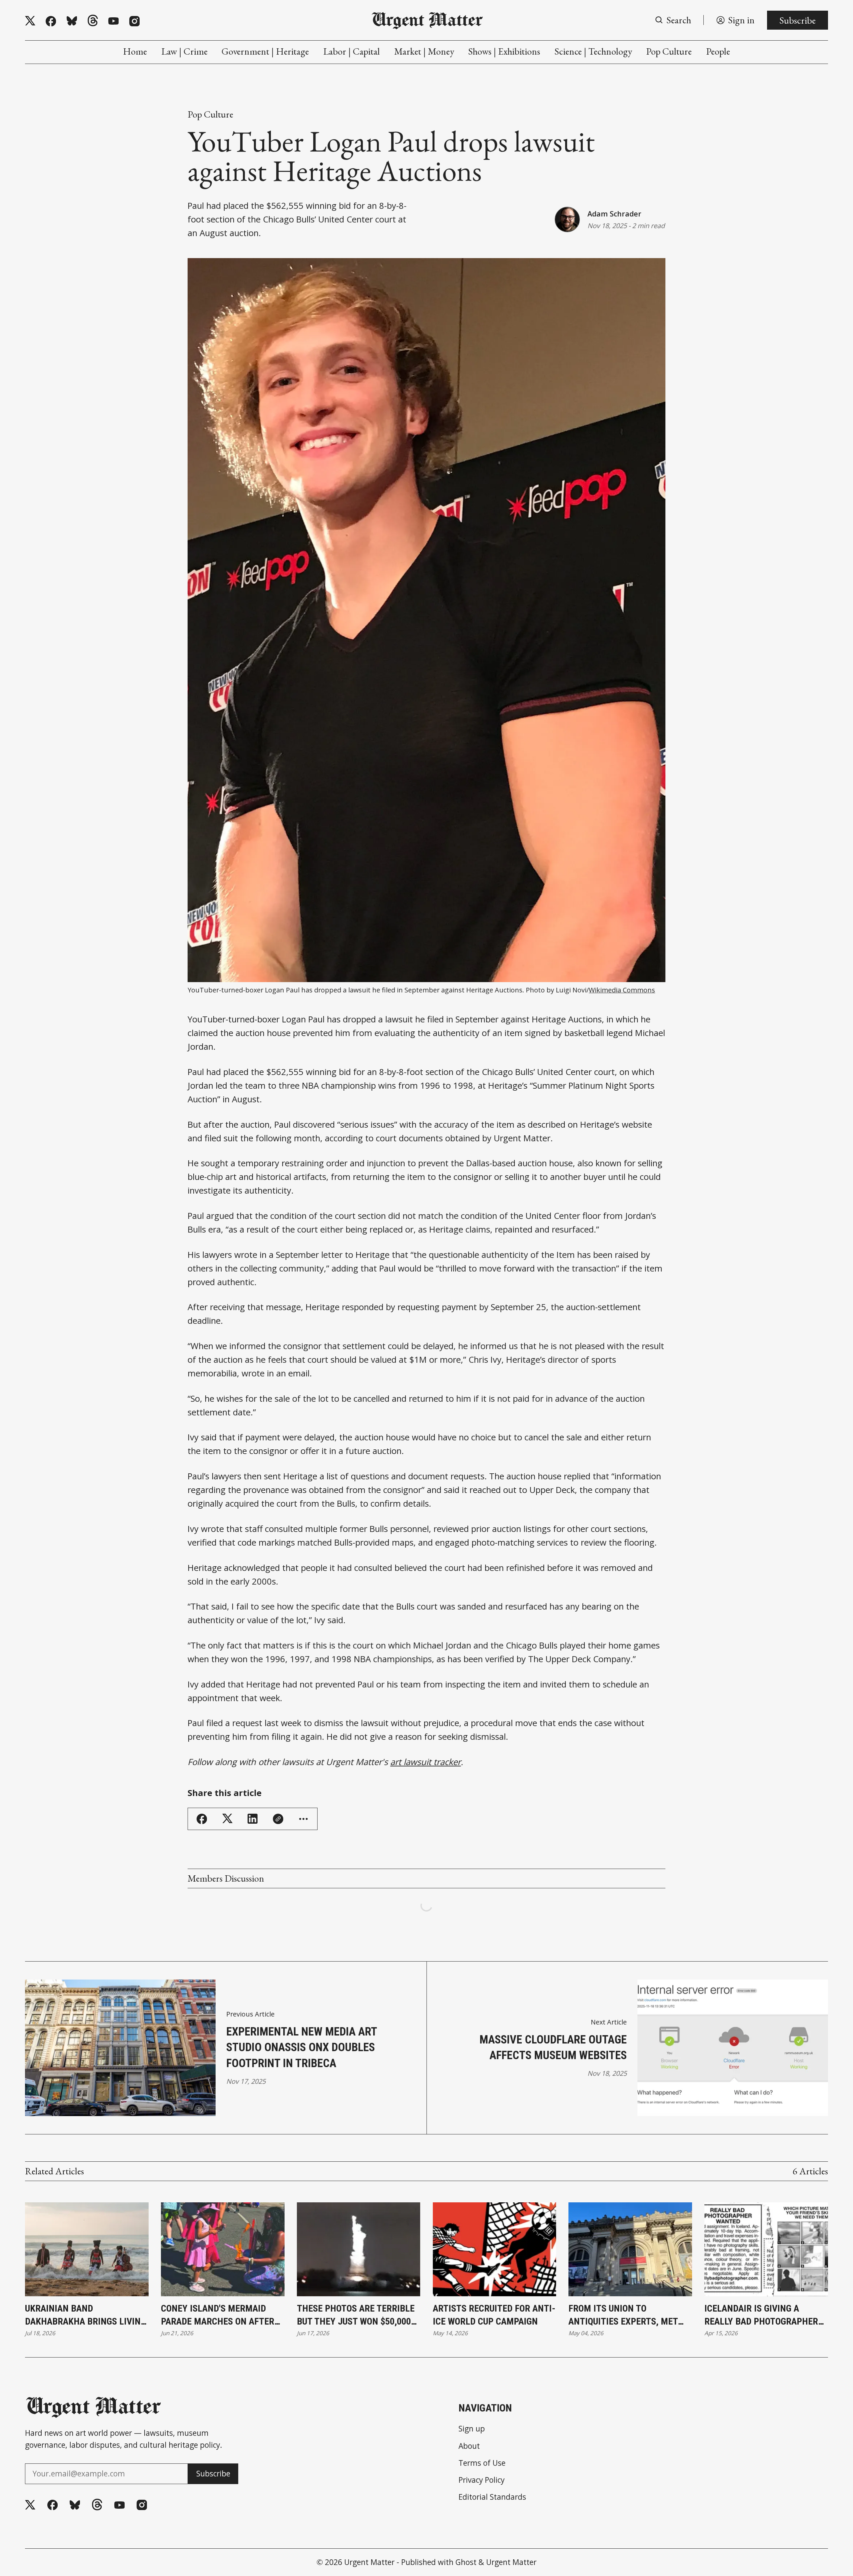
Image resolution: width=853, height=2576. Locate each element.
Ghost (466, 2562)
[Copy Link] (278, 1819)
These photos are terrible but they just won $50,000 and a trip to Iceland (356, 2316)
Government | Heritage (265, 51)
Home (135, 51)
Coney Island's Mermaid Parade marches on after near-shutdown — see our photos (218, 2316)
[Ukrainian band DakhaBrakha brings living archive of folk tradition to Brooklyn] (87, 2249)
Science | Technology (593, 51)
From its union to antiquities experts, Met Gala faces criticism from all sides (626, 2316)
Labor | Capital (352, 51)
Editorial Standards (492, 2497)
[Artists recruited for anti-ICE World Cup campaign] (495, 2249)
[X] (30, 21)
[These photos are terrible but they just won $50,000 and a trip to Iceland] (359, 2249)
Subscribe (798, 20)
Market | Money (424, 51)
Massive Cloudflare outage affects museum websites (553, 2047)
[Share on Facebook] (202, 1819)
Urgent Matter (369, 2562)
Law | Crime (184, 51)
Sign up (472, 2429)
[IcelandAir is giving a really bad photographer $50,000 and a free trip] (766, 2249)
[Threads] (93, 21)
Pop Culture (669, 51)
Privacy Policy (481, 2480)
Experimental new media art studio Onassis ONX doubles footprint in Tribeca (302, 2047)
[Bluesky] (72, 21)
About (469, 2446)
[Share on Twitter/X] (227, 1819)
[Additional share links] (303, 1819)
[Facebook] (51, 21)
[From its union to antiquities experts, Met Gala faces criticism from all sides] (630, 2249)
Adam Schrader (614, 214)
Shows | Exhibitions (504, 51)
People (718, 51)
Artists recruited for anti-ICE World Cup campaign (494, 2315)
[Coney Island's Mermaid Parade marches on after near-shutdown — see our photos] (223, 2249)
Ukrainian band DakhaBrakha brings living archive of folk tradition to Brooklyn (85, 2316)
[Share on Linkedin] (253, 1819)
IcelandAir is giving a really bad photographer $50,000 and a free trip (761, 2316)
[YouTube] (113, 21)
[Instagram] (134, 21)
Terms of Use (482, 2463)
